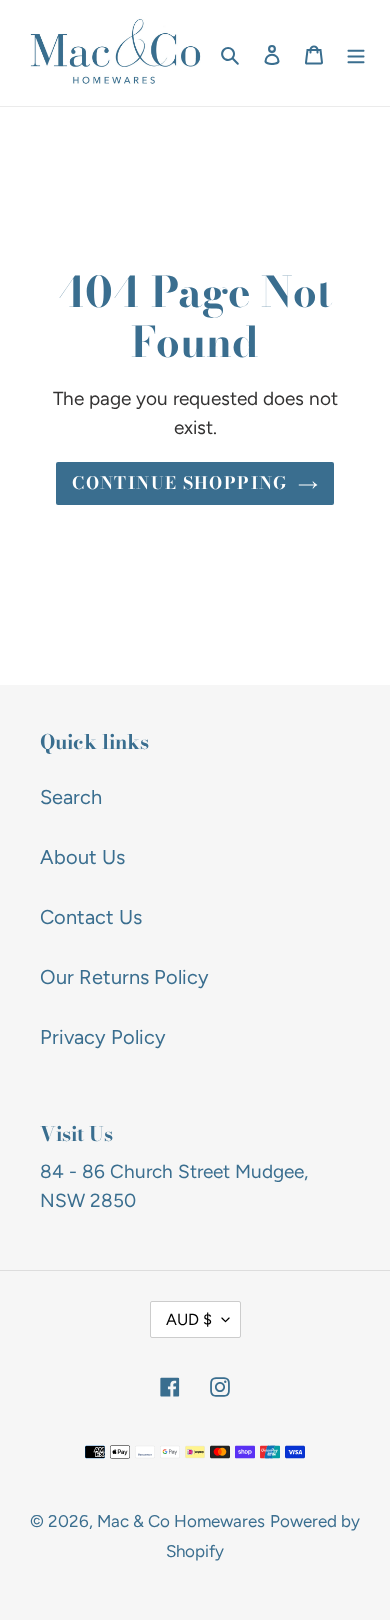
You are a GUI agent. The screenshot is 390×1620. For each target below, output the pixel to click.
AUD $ (189, 1319)
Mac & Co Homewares (181, 1521)
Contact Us (91, 917)
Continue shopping (179, 483)
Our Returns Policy (124, 977)
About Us (82, 857)
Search (71, 797)
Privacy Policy (103, 1037)
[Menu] (356, 53)
